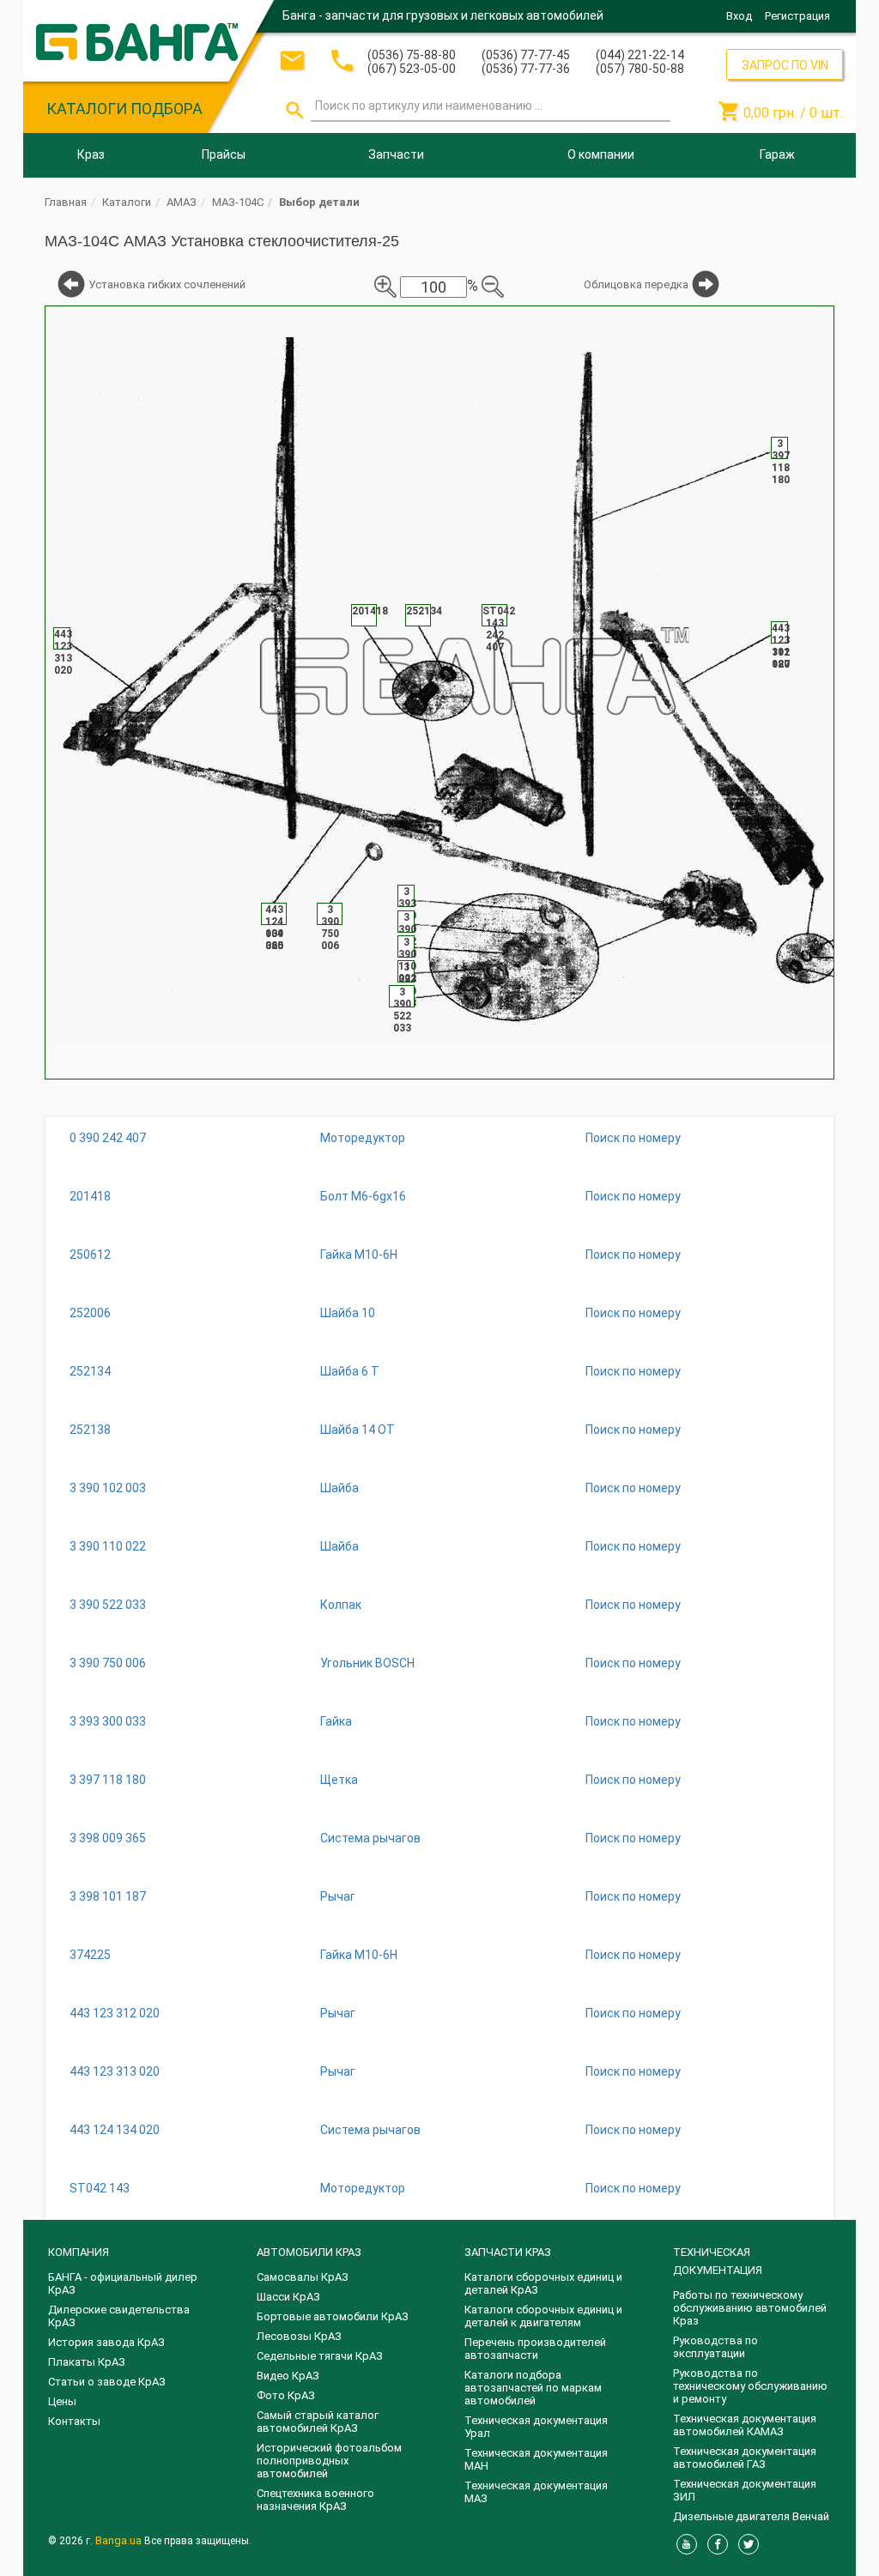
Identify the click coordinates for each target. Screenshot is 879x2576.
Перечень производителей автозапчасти (535, 2349)
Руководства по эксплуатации (715, 2347)
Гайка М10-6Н (359, 1255)
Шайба (339, 1488)
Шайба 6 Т (350, 1371)
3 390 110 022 (108, 1546)
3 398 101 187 (108, 1896)
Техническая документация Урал (536, 2427)
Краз (91, 154)
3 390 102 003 (108, 1488)
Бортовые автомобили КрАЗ (333, 2316)
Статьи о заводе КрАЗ (107, 2382)
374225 (90, 1955)
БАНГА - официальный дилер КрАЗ (123, 2283)
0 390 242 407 (108, 1138)
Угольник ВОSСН (367, 1663)
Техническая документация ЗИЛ (745, 2490)
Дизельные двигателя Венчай (751, 2516)
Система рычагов (370, 1838)
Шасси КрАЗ (288, 2297)
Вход (739, 16)
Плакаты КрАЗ (87, 2362)
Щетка (339, 1780)
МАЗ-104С (238, 202)
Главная (66, 202)
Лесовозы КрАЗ (299, 2336)
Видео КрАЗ (288, 2376)
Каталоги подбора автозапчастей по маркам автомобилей (533, 2388)
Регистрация (797, 16)
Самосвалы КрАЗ (303, 2277)
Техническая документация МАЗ (536, 2492)
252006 (90, 1313)
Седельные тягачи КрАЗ (320, 2356)
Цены (62, 2401)
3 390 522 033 (108, 1605)
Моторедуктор (363, 1138)
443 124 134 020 (115, 2130)
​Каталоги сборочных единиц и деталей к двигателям (543, 2316)
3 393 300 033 (108, 1721)
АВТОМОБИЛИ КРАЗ (309, 2252)
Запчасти (396, 154)
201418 (90, 1196)
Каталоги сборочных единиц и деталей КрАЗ (543, 2283)
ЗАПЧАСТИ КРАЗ (508, 2252)
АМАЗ (182, 202)
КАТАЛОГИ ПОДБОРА (124, 109)
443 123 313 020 (115, 2071)
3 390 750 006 (108, 1663)
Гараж (777, 154)
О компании (601, 154)
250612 (90, 1255)
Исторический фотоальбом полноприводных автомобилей (329, 2461)
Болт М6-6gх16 (363, 1196)
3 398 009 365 (108, 1838)
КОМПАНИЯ (79, 2252)
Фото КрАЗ (286, 2395)
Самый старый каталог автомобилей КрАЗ (318, 2422)
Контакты (74, 2421)
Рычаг (338, 1896)
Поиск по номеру (633, 1138)
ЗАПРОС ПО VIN (785, 65)
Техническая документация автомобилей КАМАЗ (745, 2425)
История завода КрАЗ (106, 2342)
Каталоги (127, 202)
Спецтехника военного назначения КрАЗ (315, 2500)
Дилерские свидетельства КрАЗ (119, 2316)
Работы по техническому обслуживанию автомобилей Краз (750, 2308)
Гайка (336, 1721)
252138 (90, 1430)
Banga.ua (120, 2540)
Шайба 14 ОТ (358, 1430)
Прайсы (224, 154)
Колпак (341, 1605)
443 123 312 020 (115, 2013)
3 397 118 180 (108, 1780)
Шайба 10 (348, 1313)
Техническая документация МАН (536, 2459)
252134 (90, 1371)
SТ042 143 (100, 2188)
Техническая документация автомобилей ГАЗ (745, 2458)
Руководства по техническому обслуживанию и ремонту (750, 2386)
